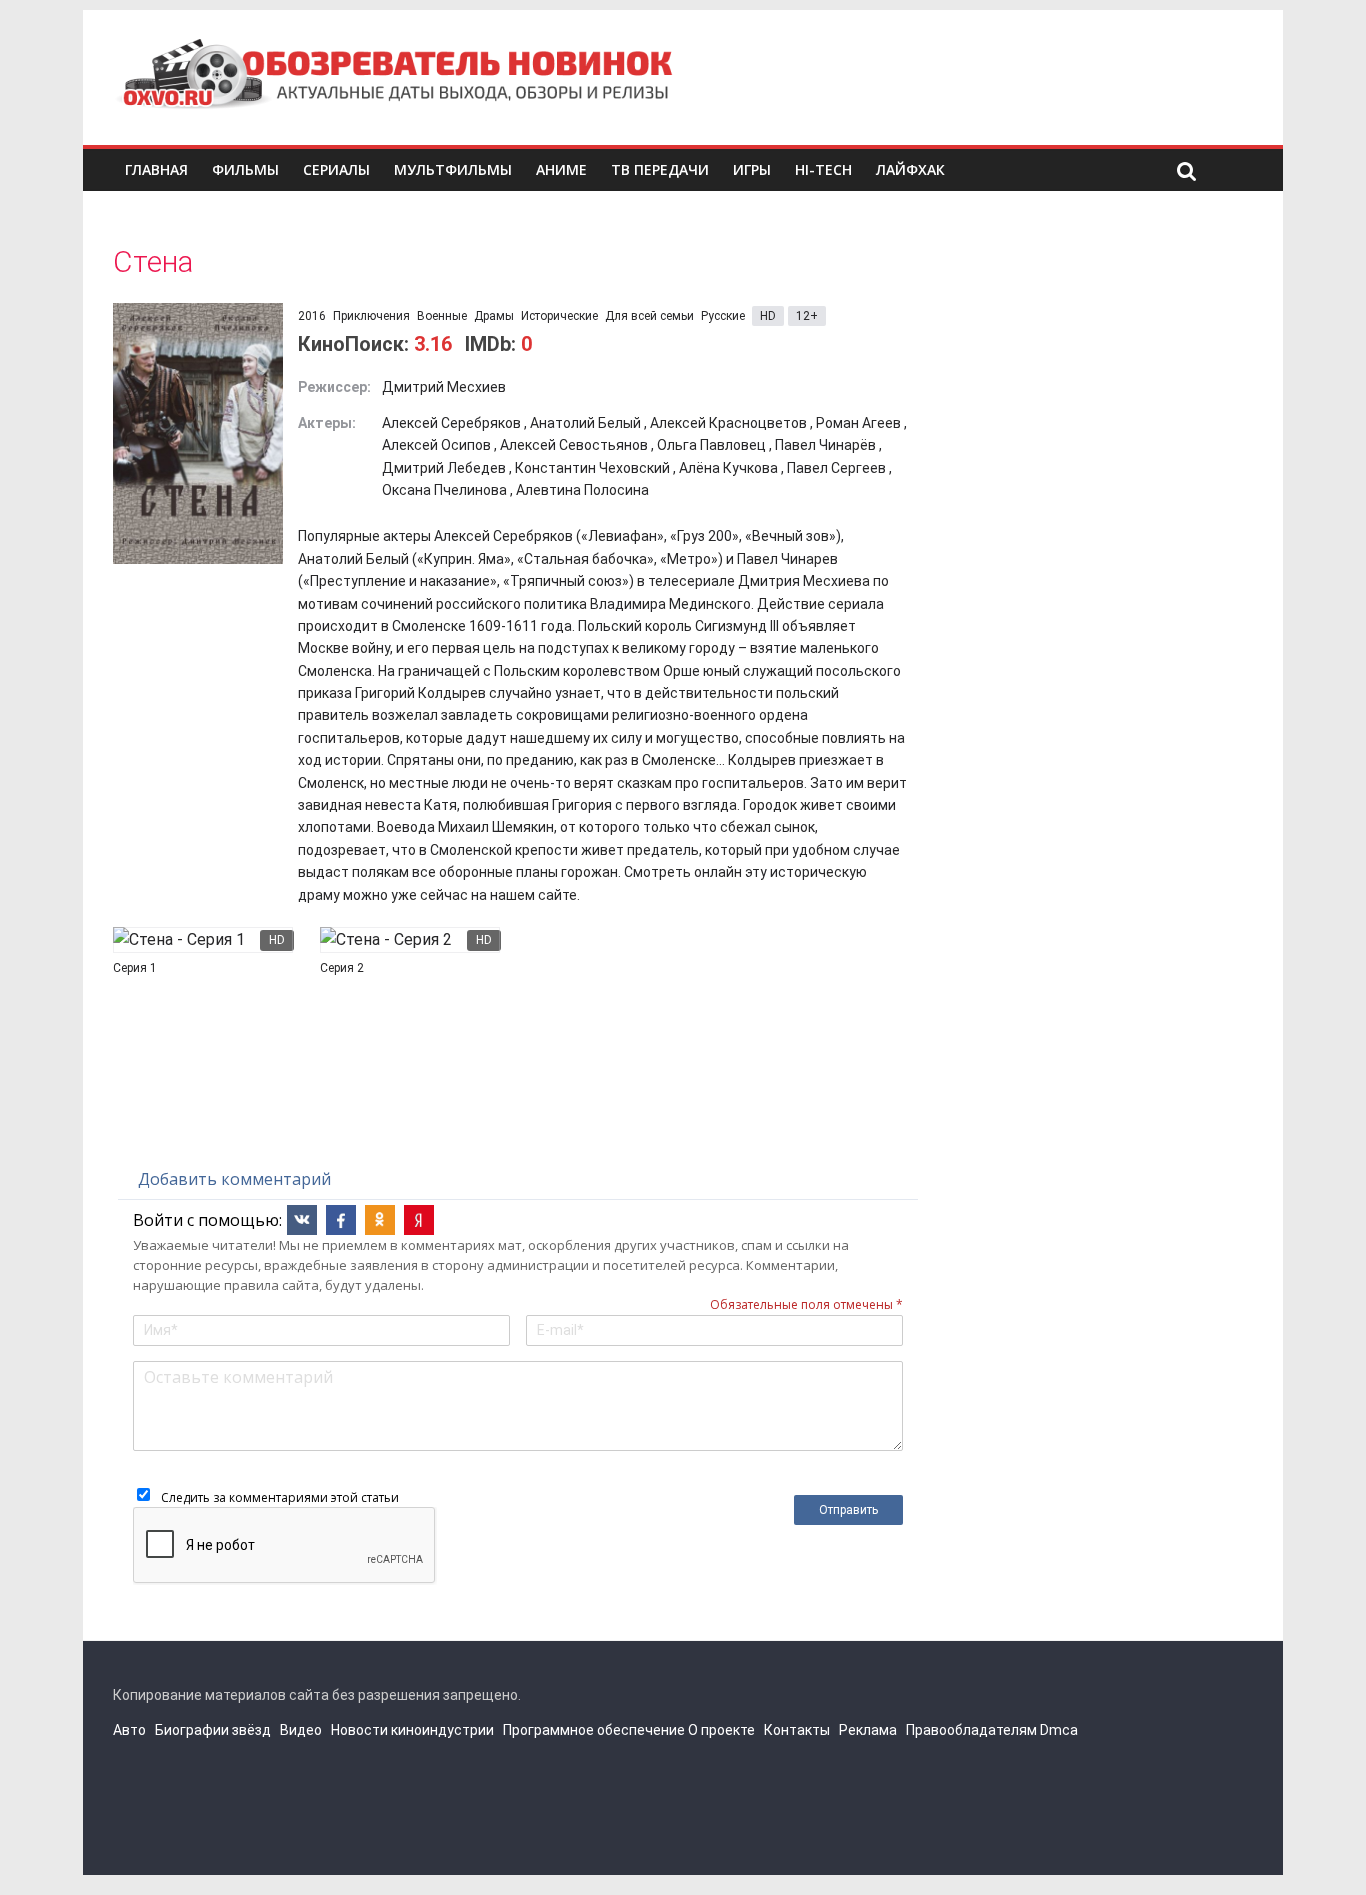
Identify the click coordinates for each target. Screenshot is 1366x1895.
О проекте (721, 1730)
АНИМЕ (561, 169)
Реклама (868, 1730)
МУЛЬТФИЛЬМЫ (453, 169)
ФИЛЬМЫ (245, 169)
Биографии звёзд (213, 1730)
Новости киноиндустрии (412, 1730)
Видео (301, 1730)
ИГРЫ (752, 169)
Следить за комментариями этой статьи (280, 1497)
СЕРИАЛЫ (336, 169)
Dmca (1059, 1730)
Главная (156, 169)
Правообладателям (971, 1730)
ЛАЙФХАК (910, 169)
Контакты (797, 1730)
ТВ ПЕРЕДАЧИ (660, 169)
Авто (129, 1730)
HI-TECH (823, 169)
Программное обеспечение (594, 1730)
